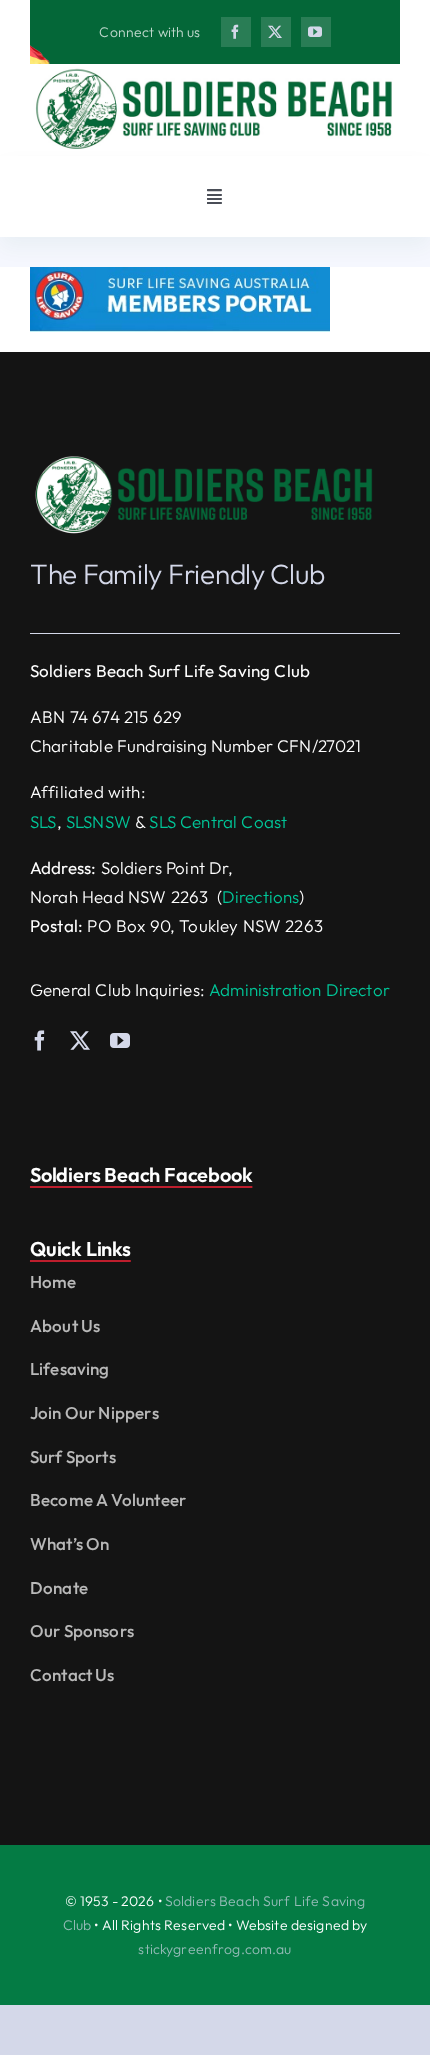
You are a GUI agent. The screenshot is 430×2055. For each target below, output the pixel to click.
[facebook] (236, 32)
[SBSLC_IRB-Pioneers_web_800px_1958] (205, 460)
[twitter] (276, 32)
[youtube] (316, 32)
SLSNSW (98, 821)
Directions (261, 896)
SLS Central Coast (218, 821)
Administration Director (299, 989)
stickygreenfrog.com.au (214, 1949)
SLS (43, 821)
